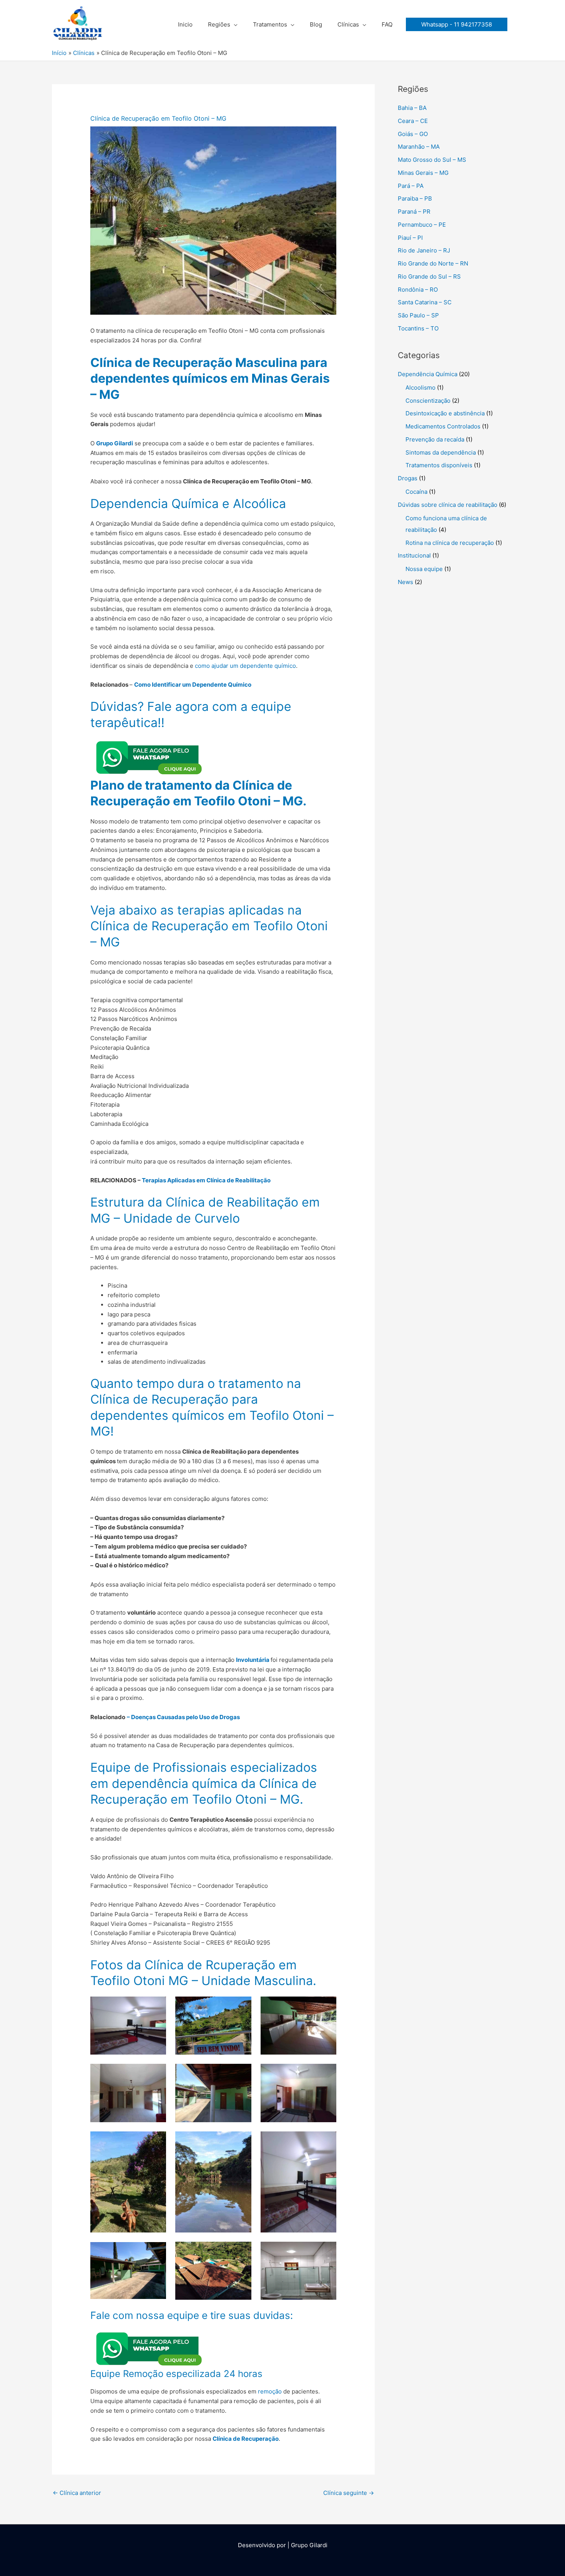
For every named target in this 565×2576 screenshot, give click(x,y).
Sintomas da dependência (441, 452)
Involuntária (253, 1660)
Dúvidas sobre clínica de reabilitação (448, 505)
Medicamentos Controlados (443, 426)
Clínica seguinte (349, 2493)
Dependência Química (428, 374)
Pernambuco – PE (422, 225)
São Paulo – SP (418, 315)
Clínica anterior (77, 2493)
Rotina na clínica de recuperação (450, 543)
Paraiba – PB (415, 198)
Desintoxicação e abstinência (445, 413)
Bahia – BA (412, 108)
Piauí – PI (410, 238)
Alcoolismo (420, 388)
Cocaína (416, 492)
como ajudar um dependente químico (245, 666)
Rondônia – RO (418, 290)
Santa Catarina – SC (425, 302)
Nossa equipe (424, 569)
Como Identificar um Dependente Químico (193, 685)
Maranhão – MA (419, 147)
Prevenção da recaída (435, 439)
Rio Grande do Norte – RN (433, 263)
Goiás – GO (413, 134)
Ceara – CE (413, 121)
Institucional (414, 555)
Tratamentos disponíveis (439, 465)
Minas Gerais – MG (423, 173)
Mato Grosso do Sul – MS (432, 160)
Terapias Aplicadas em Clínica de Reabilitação (206, 1180)
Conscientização (428, 401)
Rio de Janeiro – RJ (424, 250)
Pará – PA (411, 186)
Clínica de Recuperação (246, 2439)
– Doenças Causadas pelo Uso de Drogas (183, 1717)
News (405, 582)
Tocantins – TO (418, 328)
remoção (270, 2391)
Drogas (408, 478)
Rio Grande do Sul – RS (429, 276)
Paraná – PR (414, 212)
